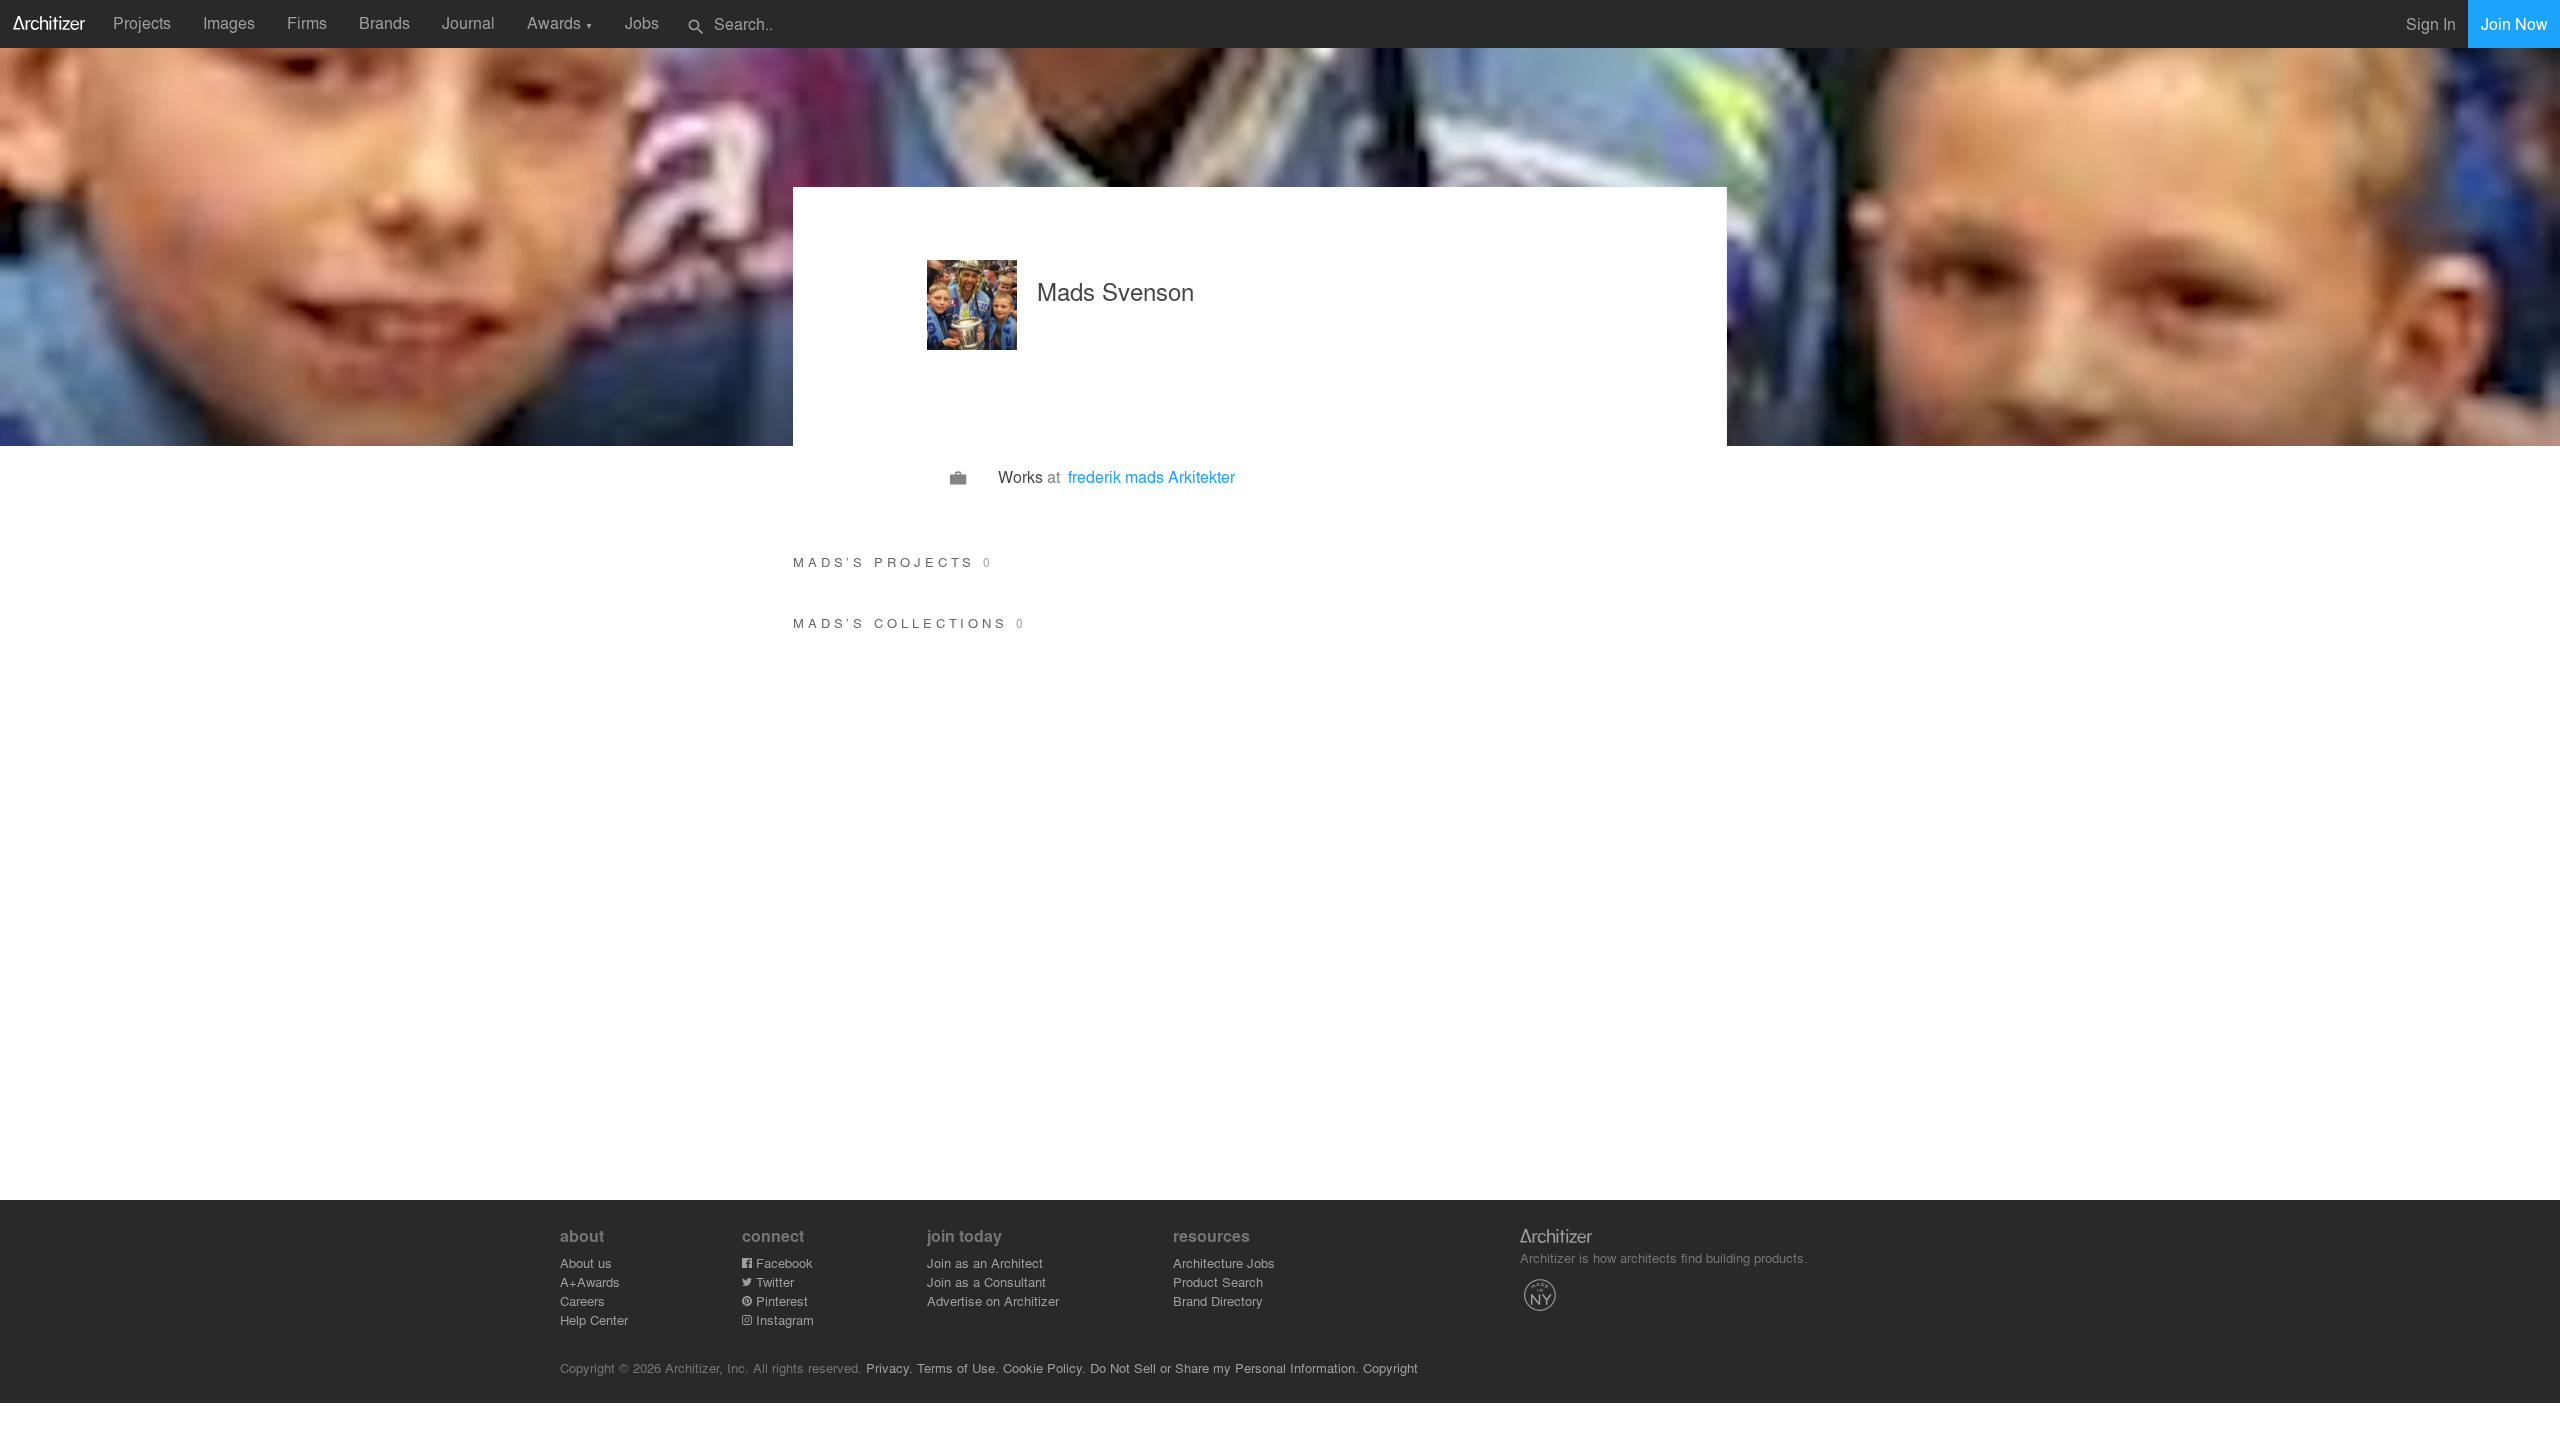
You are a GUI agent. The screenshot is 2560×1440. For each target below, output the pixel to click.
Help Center (594, 1319)
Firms (307, 22)
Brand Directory (1218, 1300)
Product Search (1218, 1281)
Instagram (783, 1319)
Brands (384, 22)
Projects (142, 22)
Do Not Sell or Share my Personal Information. (1224, 1367)
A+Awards (590, 1281)
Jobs (642, 22)
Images (229, 22)
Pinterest (780, 1300)
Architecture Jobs (1224, 1262)
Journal (468, 22)
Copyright (1390, 1367)
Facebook (782, 1262)
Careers (582, 1300)
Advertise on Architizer (993, 1300)
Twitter (773, 1281)
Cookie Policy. (1044, 1367)
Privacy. (889, 1367)
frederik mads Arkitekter (1151, 476)
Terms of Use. (958, 1367)
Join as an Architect (985, 1262)
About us (586, 1262)
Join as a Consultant (986, 1281)
